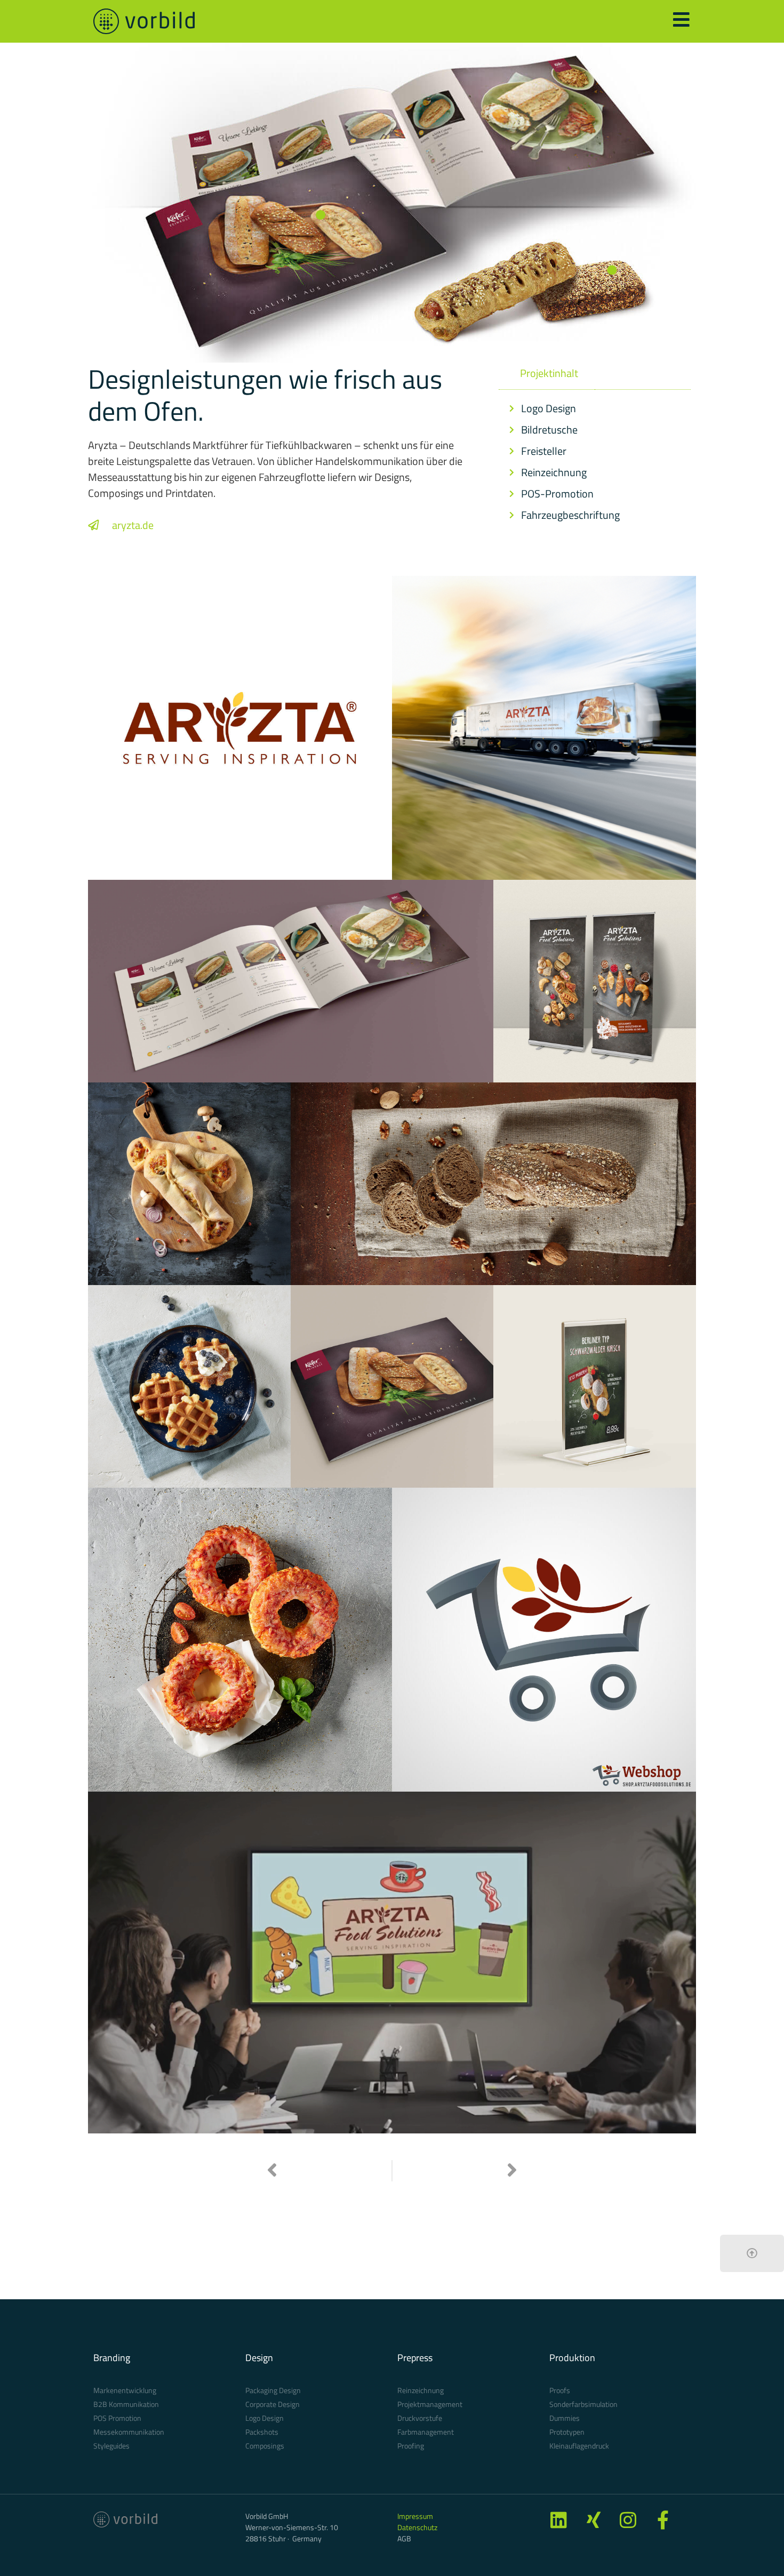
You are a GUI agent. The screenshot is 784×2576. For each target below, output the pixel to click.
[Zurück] (329, 2171)
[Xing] (593, 2520)
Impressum (415, 2516)
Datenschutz (417, 2527)
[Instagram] (628, 2520)
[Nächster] (455, 2171)
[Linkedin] (559, 2520)
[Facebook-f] (663, 2520)
